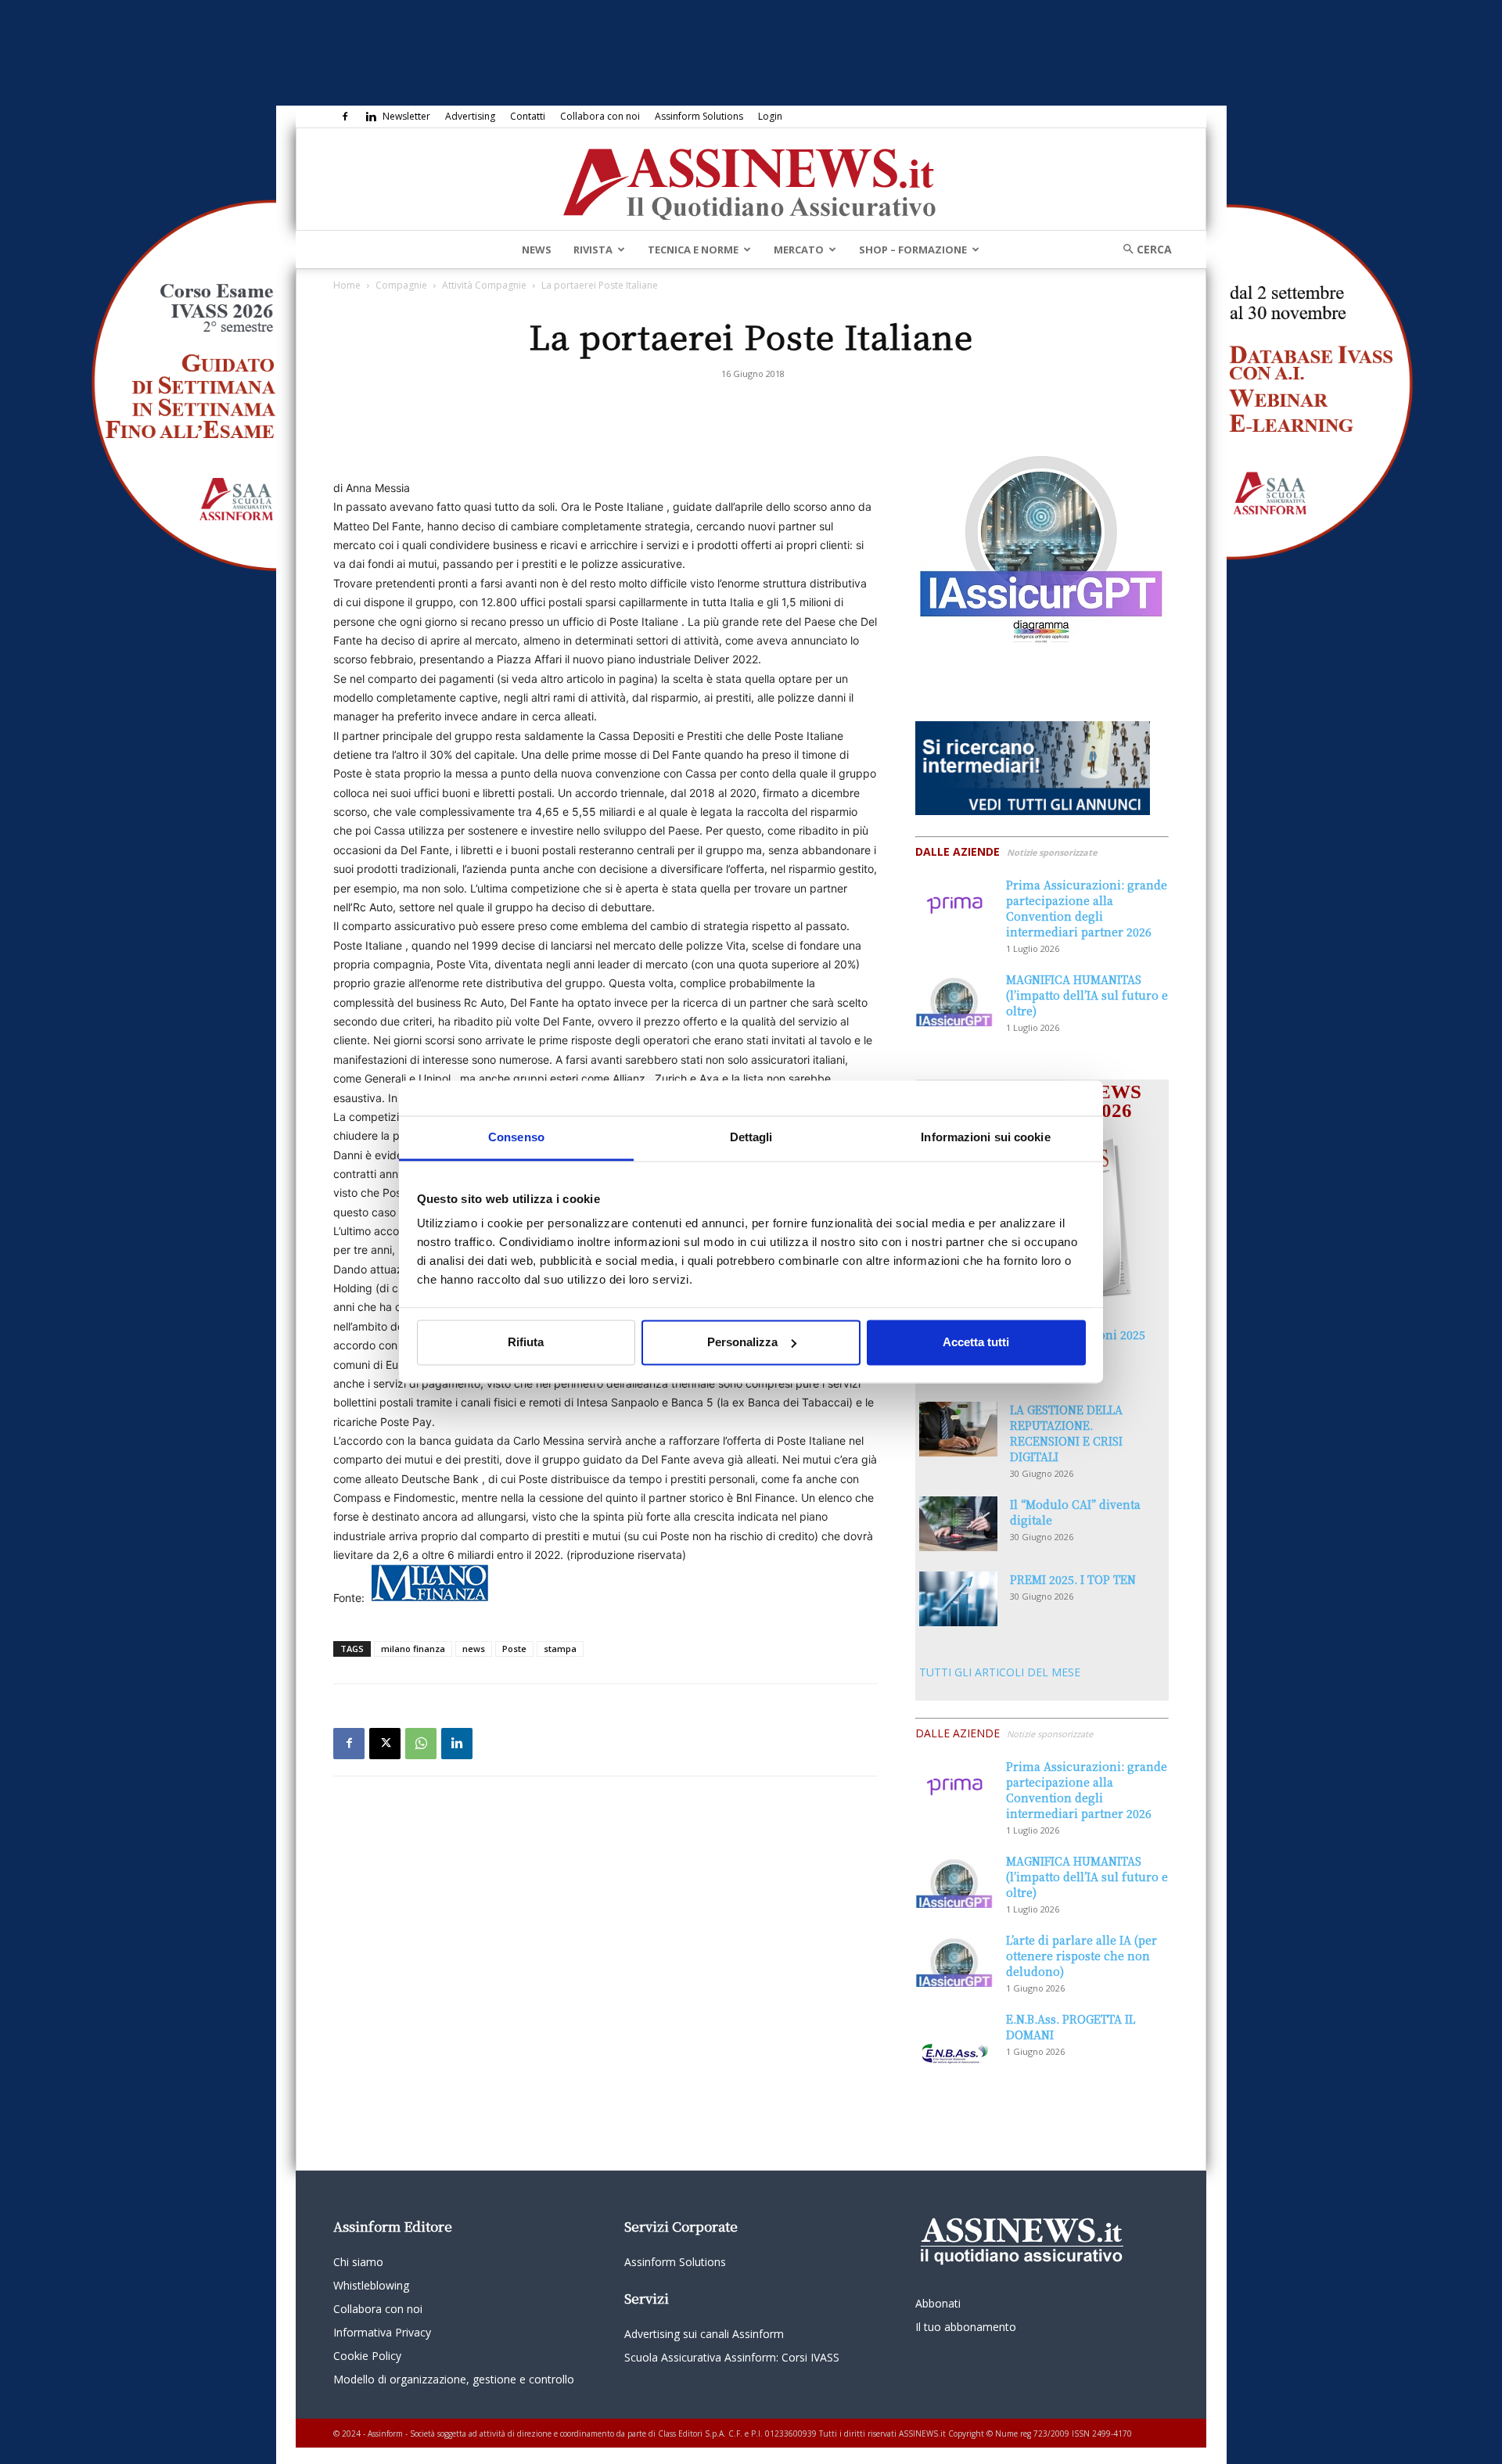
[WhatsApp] (421, 1744)
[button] (1142, 249)
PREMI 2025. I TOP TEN (1073, 1579)
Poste (514, 1649)
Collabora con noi (600, 116)
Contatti (528, 116)
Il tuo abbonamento (966, 2327)
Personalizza (742, 1342)
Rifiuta (526, 1342)
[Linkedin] (371, 117)
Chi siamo (358, 2262)
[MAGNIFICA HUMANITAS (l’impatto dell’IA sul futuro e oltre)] (954, 999)
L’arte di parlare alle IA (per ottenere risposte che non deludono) (1082, 1956)
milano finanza (413, 1649)
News (537, 250)
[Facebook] (345, 117)
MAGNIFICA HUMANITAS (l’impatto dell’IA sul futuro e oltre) (1087, 995)
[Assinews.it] (751, 180)
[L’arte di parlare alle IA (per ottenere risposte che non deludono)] (954, 1959)
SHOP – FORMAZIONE (913, 250)
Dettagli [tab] (751, 1137)
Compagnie (401, 285)
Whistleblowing (371, 2285)
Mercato (799, 250)
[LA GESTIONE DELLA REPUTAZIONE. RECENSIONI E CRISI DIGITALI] (958, 1429)
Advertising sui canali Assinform (704, 2334)
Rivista (593, 250)
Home (347, 285)
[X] (385, 1744)
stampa (560, 1649)
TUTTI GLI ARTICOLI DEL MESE (1000, 1672)
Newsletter (406, 116)
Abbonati (938, 2303)
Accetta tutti (976, 1342)
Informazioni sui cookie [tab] (985, 1137)
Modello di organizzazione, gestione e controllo (454, 2379)
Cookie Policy (367, 2356)
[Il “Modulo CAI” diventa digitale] (958, 1524)
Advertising (470, 116)
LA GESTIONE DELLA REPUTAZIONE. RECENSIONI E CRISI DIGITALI (1066, 1433)
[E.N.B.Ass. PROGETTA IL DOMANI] (954, 2038)
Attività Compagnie (484, 285)
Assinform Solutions (699, 116)
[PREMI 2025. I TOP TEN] (958, 1599)
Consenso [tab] (516, 1137)
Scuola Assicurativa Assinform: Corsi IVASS (732, 2357)
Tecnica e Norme (693, 250)
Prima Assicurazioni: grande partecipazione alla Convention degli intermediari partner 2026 (1087, 908)
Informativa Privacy (382, 2332)
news (474, 1649)
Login (770, 116)
